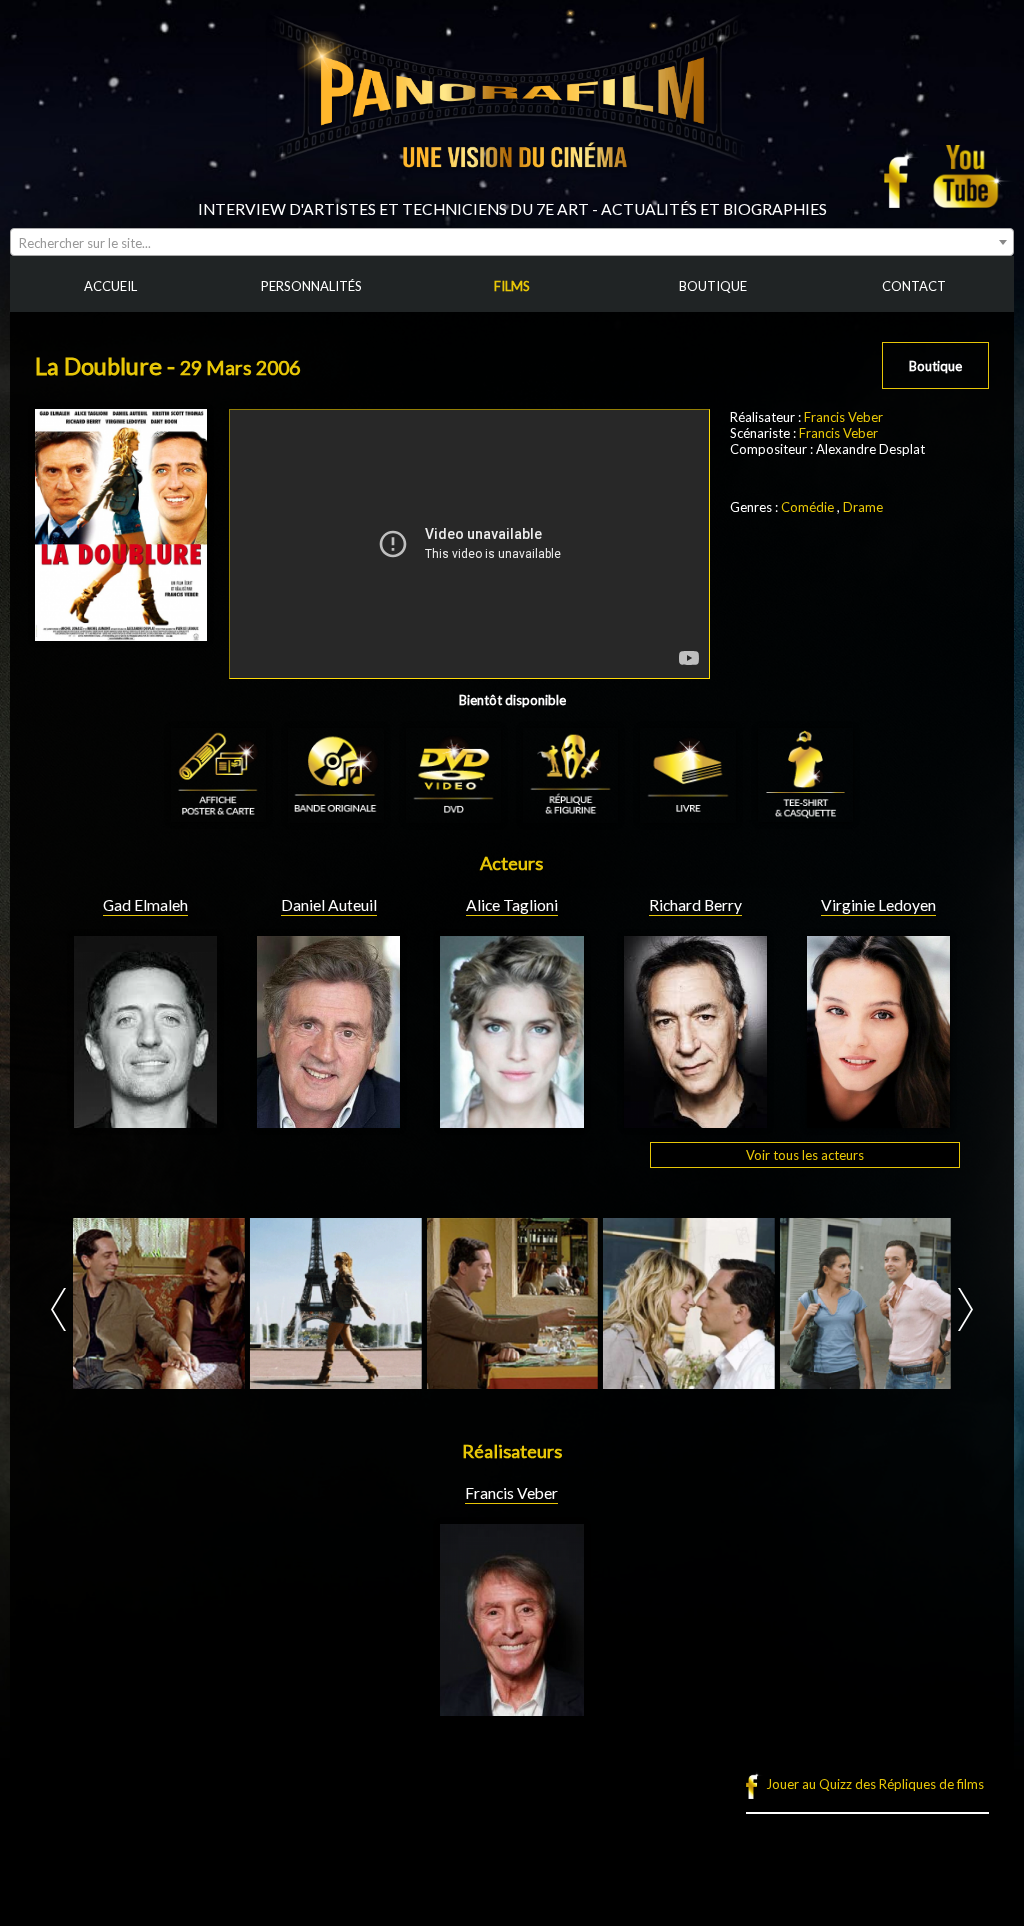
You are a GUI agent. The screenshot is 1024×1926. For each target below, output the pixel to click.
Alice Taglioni (512, 905)
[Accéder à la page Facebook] (902, 176)
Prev (58, 1309)
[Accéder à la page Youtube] (968, 176)
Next (965, 1309)
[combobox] (512, 242)
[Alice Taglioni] (511, 1120)
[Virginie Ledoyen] (878, 1120)
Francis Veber (843, 417)
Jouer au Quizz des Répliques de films (875, 1784)
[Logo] (512, 192)
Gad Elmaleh (145, 905)
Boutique (935, 366)
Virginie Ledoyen (878, 905)
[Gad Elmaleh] (145, 1120)
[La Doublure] (159, 1304)
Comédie (807, 507)
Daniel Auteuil (329, 905)
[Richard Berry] (695, 1120)
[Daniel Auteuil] (328, 1120)
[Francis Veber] (511, 1708)
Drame (863, 507)
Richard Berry (695, 905)
